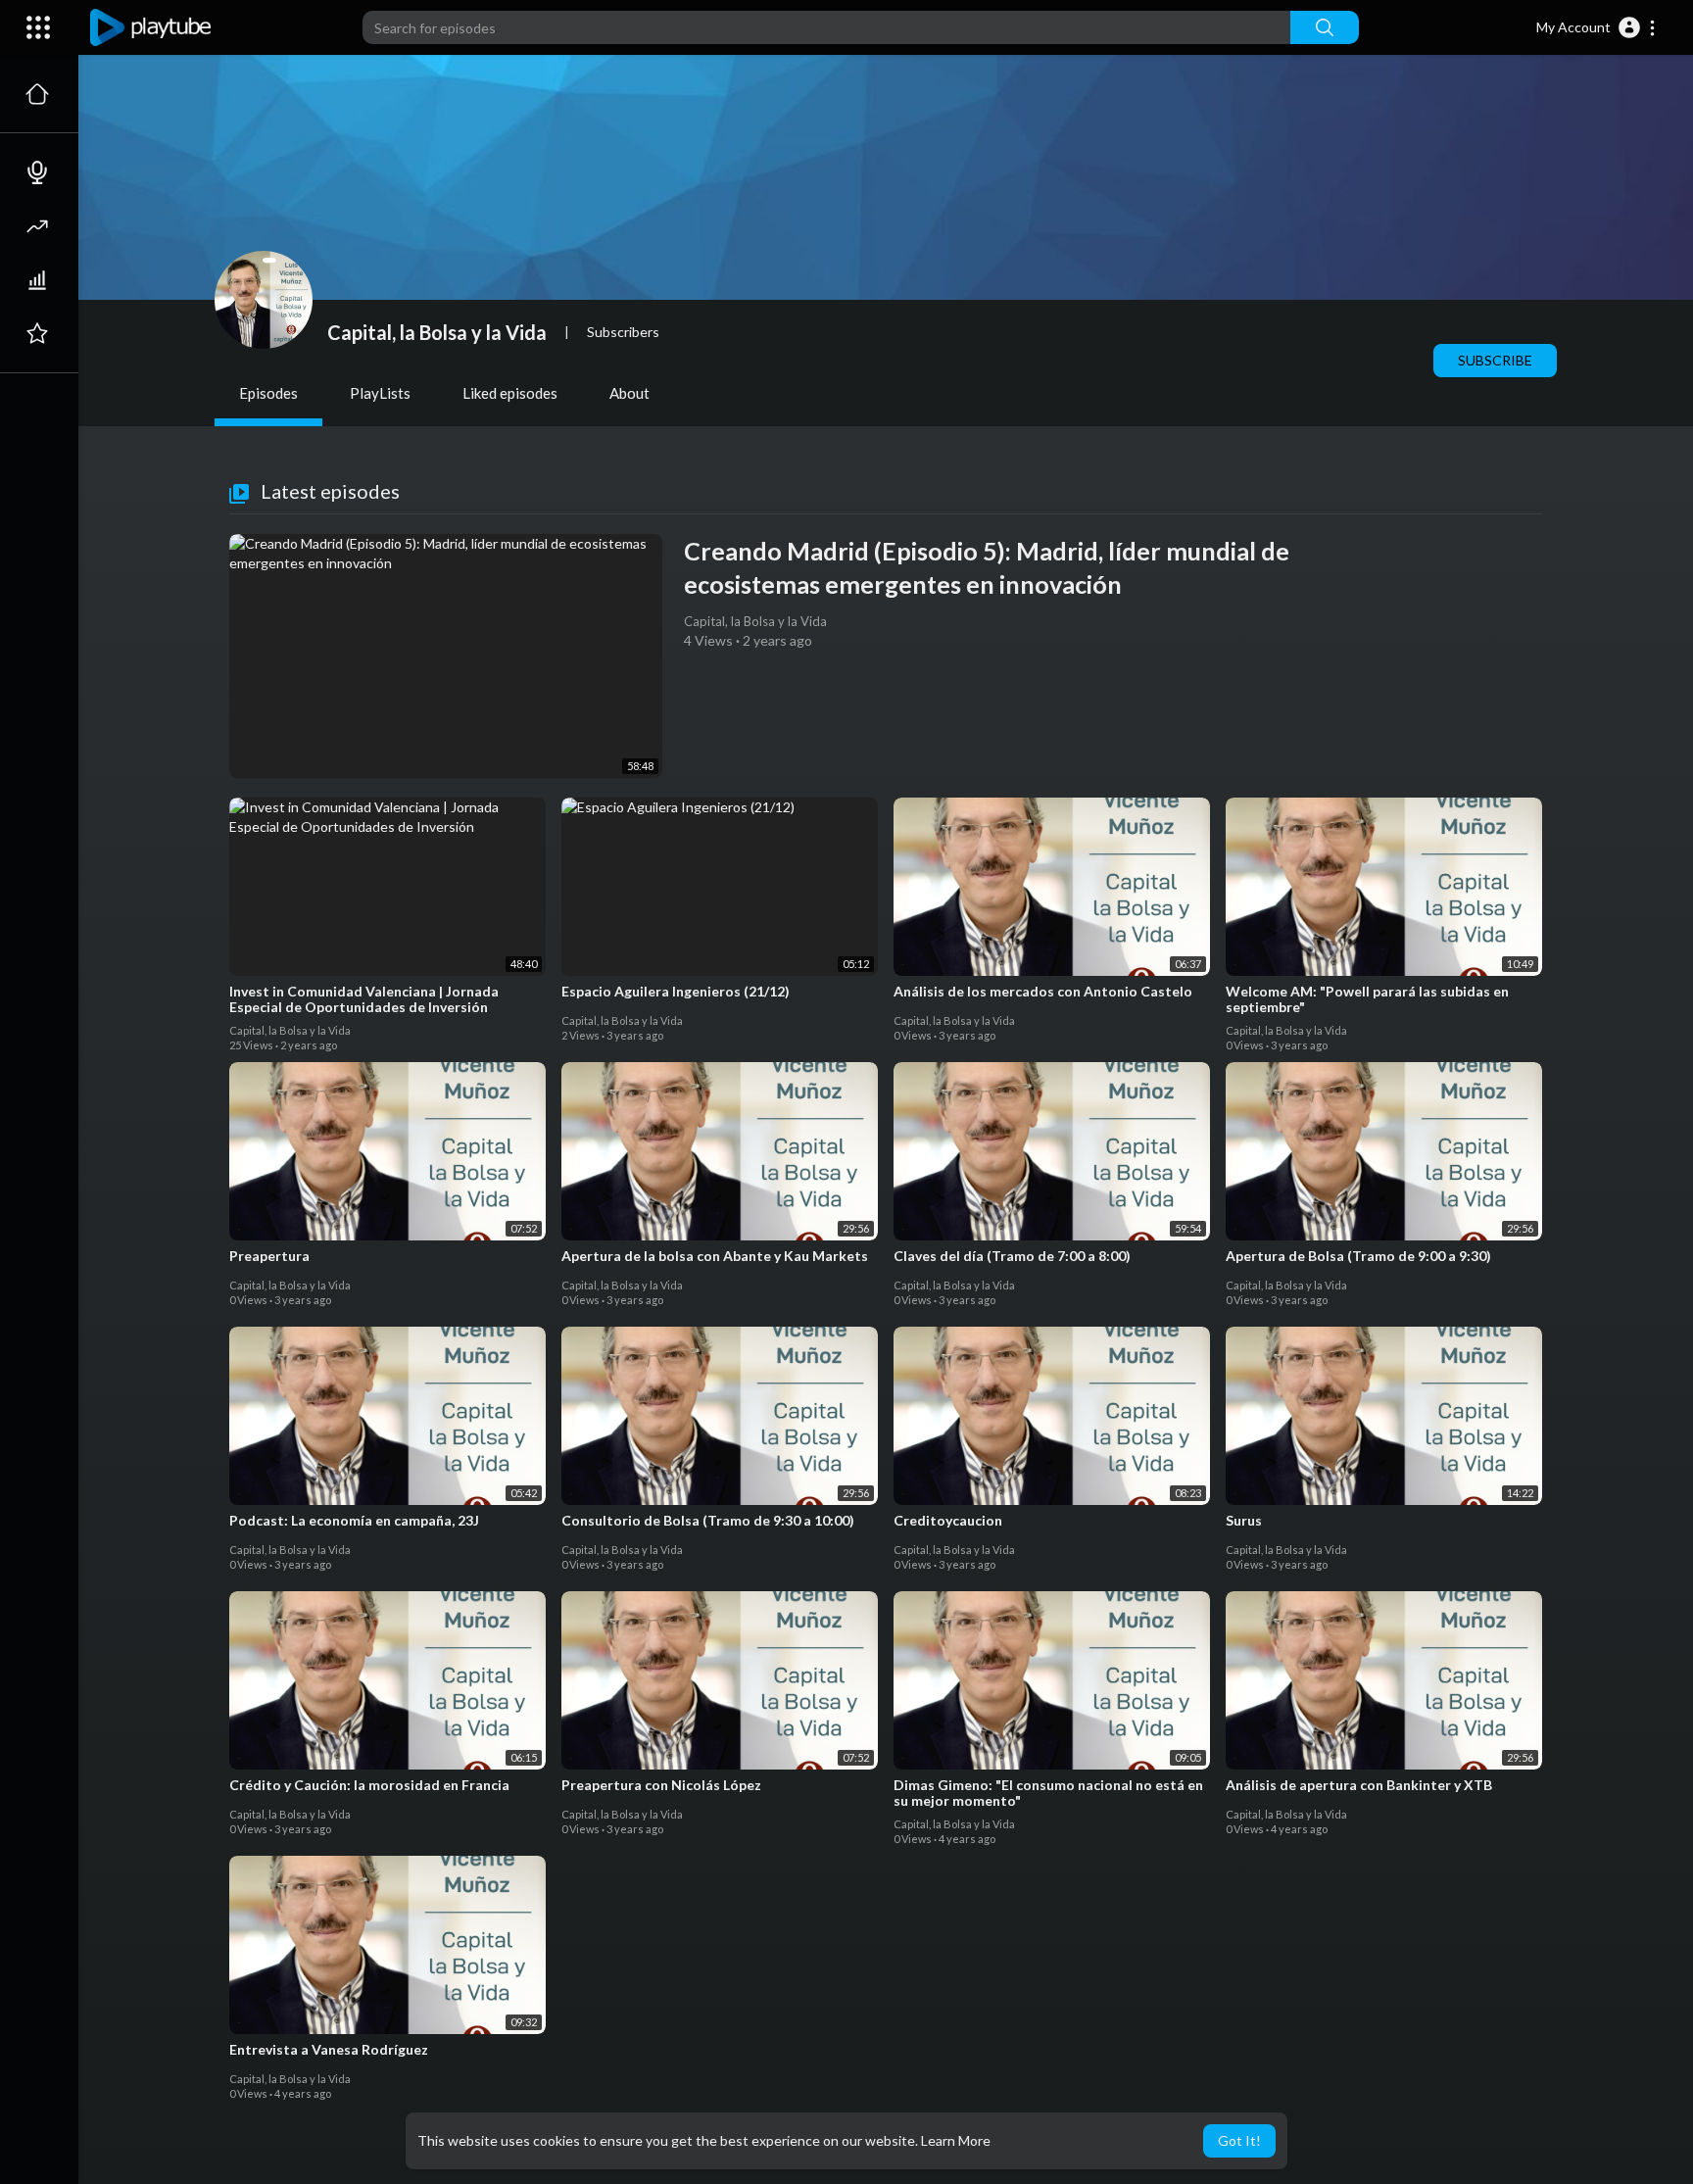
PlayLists (380, 393)
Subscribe (1495, 360)
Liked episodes (510, 393)
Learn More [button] (956, 2140)
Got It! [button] (1239, 2140)
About (629, 393)
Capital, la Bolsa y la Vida (437, 332)
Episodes (268, 393)
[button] (1596, 27)
